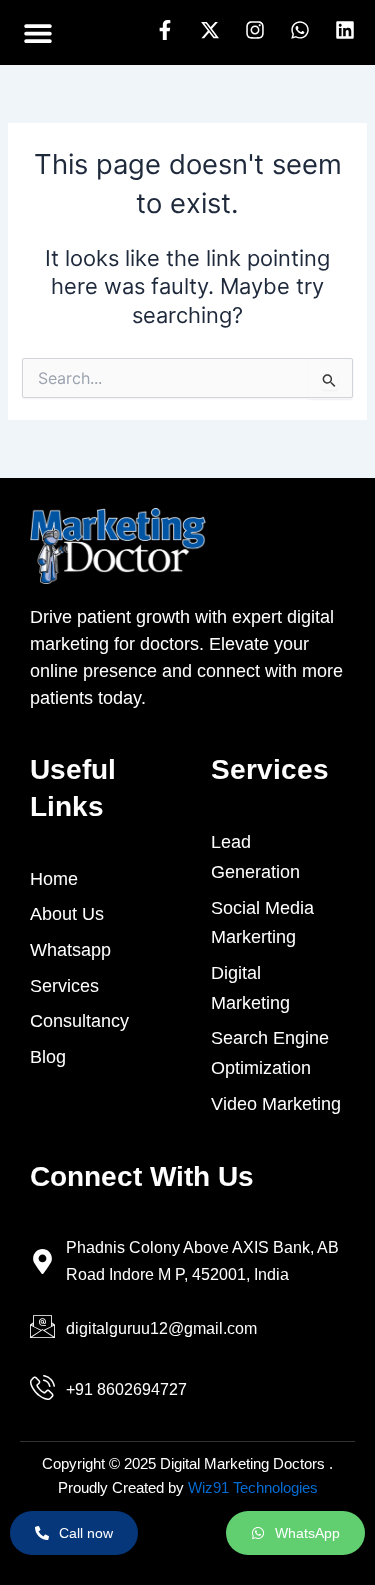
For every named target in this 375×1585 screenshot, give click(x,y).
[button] (37, 32)
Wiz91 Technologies (253, 1488)
